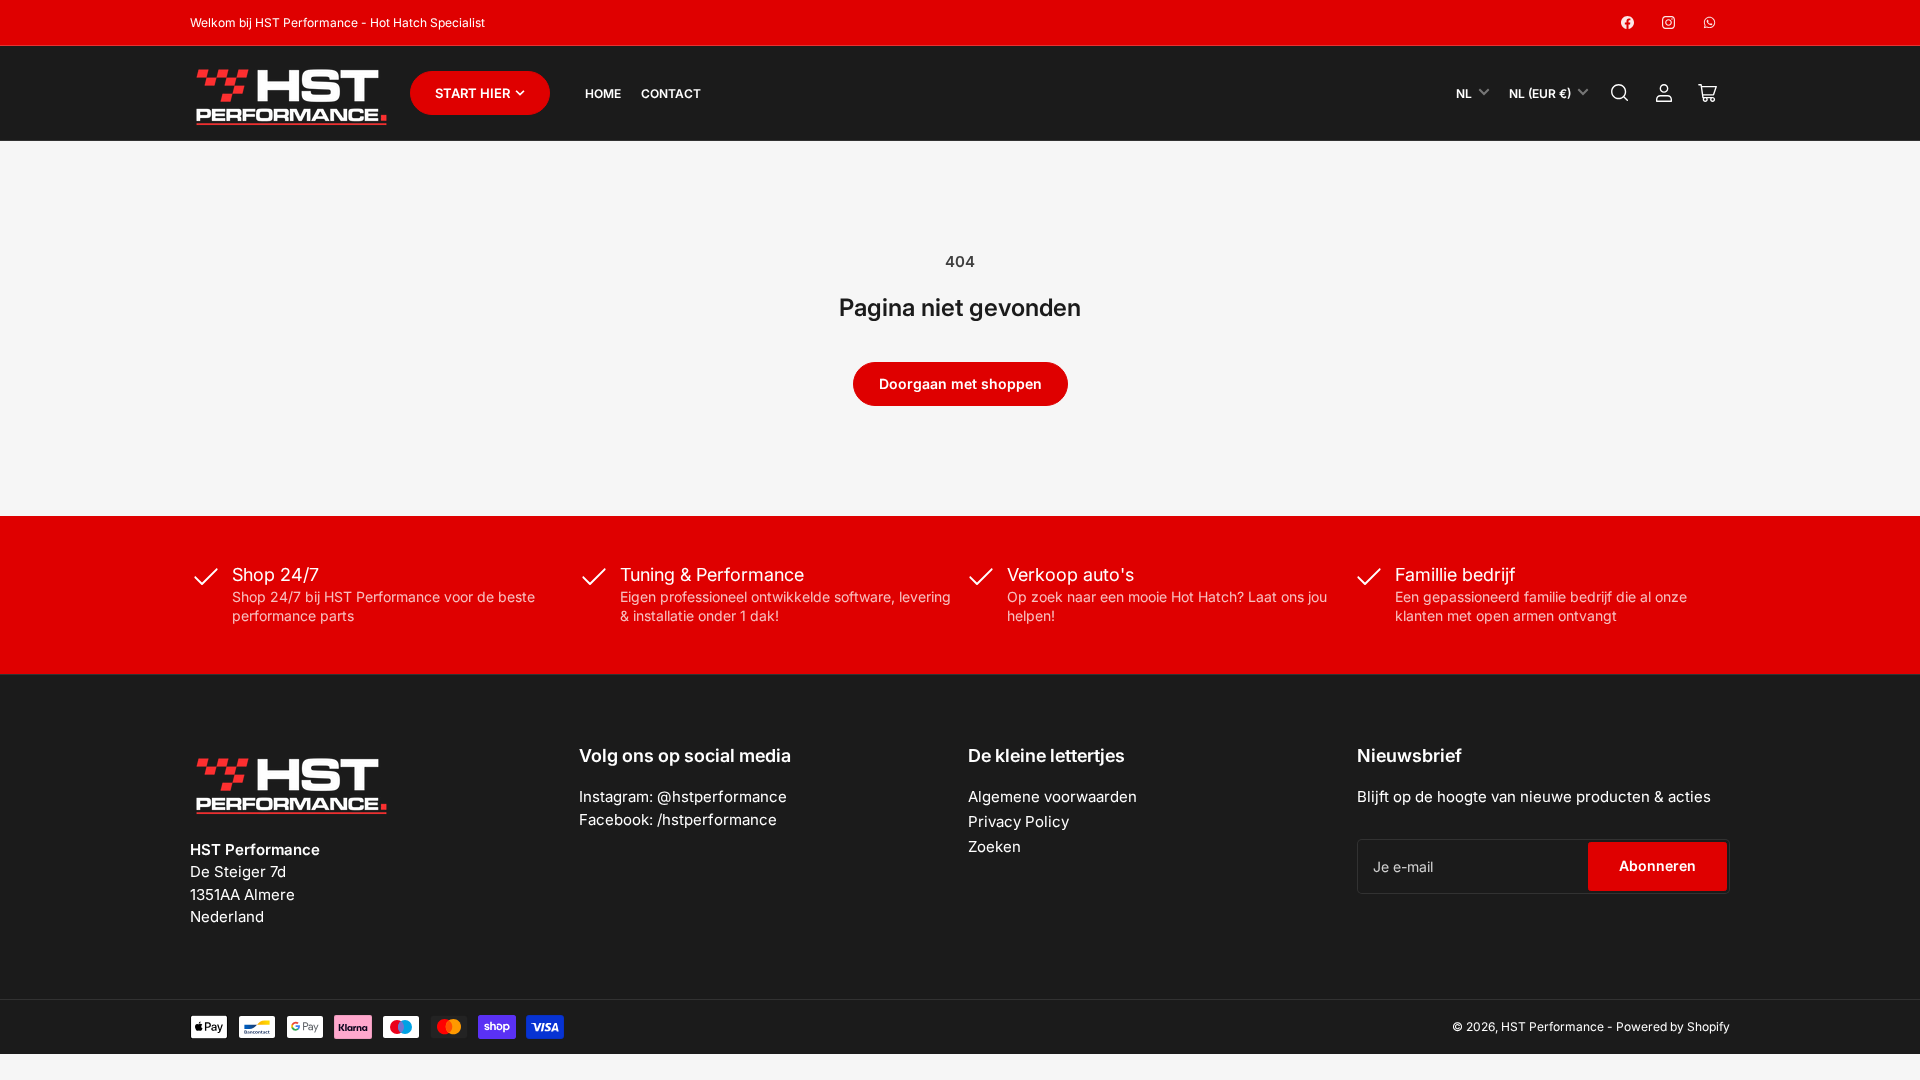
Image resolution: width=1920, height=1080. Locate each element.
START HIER (472, 93)
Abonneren (1657, 865)
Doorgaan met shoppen (960, 383)
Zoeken (994, 846)
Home (603, 93)
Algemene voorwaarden (1052, 796)
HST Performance (1552, 1026)
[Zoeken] (1620, 93)
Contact (671, 93)
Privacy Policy (1018, 821)
